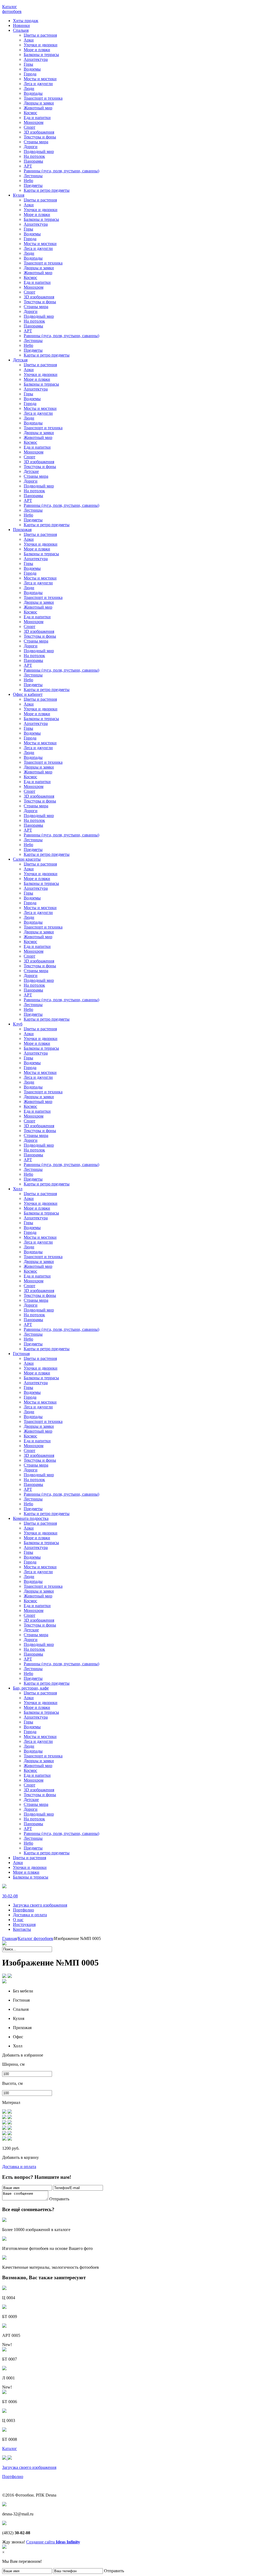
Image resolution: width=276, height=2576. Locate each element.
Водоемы (32, 69)
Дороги (31, 147)
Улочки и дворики (41, 45)
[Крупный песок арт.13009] (10, 2123)
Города (30, 74)
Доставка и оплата (30, 1915)
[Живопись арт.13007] (10, 2128)
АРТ (28, 166)
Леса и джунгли (38, 84)
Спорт (30, 127)
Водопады (33, 93)
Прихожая (22, 530)
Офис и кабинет (28, 694)
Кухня (19, 195)
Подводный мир (39, 151)
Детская (20, 360)
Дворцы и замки (39, 103)
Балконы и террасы (41, 55)
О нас (18, 1920)
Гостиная (21, 1354)
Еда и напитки (37, 118)
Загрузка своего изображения (40, 1905)
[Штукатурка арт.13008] (10, 2134)
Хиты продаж (26, 21)
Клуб (18, 1024)
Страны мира (36, 142)
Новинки (21, 25)
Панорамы (33, 161)
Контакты (22, 1929)
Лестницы (33, 176)
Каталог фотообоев (35, 1938)
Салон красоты (27, 859)
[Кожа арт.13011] (10, 2118)
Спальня (21, 30)
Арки (29, 40)
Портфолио (23, 1910)
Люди (29, 88)
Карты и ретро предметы (47, 190)
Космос (30, 113)
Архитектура (36, 59)
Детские (31, 471)
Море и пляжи (37, 50)
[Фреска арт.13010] (10, 2139)
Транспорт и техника (43, 98)
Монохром (34, 122)
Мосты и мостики (40, 79)
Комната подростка (31, 1518)
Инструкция (24, 1924)
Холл (18, 1189)
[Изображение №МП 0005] (10, 1976)
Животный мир (38, 108)
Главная (9, 1938)
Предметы (33, 185)
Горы (28, 64)
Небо (28, 181)
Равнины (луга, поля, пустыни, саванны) (61, 171)
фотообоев (12, 9)
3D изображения (39, 132)
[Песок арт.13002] (10, 2112)
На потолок (34, 156)
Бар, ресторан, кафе (31, 1688)
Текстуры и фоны (40, 137)
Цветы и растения (40, 35)
